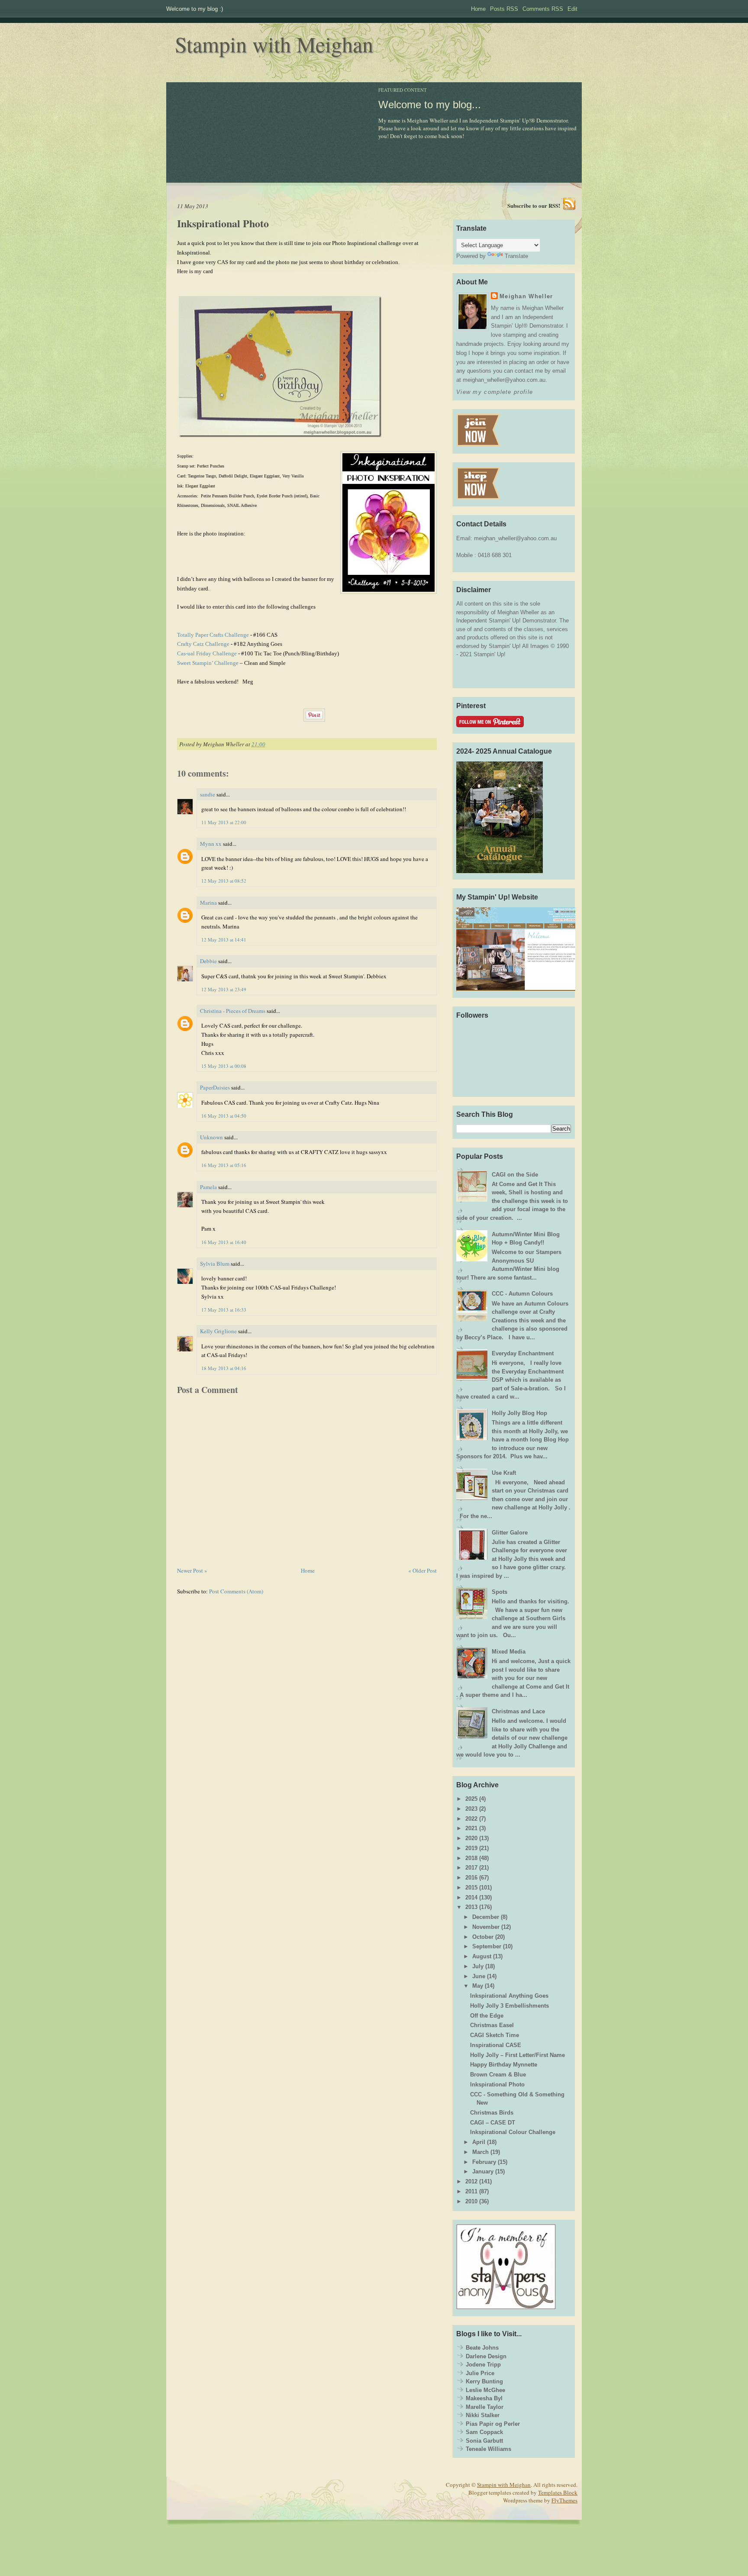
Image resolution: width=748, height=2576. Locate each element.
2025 (471, 1799)
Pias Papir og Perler (493, 2424)
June (479, 1976)
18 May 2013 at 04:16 (224, 1368)
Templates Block (558, 2492)
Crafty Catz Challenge (203, 644)
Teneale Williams (488, 2449)
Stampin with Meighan (274, 44)
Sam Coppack (484, 2432)
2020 (471, 1838)
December (486, 1917)
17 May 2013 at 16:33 (224, 1310)
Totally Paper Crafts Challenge (213, 635)
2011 (471, 2191)
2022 (471, 1819)
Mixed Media (509, 1652)
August (482, 1956)
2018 (471, 1858)
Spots (500, 1592)
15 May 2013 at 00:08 (224, 1066)
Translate (516, 256)
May (478, 1986)
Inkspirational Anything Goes (509, 1996)
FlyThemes (564, 2500)
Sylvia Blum (215, 1264)
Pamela (208, 1187)
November (486, 1927)
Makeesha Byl (484, 2398)
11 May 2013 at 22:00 (224, 822)
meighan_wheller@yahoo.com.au (515, 538)
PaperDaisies (215, 1087)
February (484, 2162)
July (478, 1966)
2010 (471, 2201)
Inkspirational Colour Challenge (513, 2132)
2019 (471, 1848)
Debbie (208, 961)
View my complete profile (495, 392)
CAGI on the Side (515, 1175)
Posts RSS (504, 9)
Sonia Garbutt (484, 2441)
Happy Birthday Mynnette (504, 2065)
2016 (471, 1878)
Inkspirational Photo (223, 223)
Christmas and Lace (518, 1711)
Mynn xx (211, 844)
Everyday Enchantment (523, 1353)
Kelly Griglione (218, 1331)
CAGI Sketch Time (495, 2035)
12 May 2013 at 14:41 (224, 940)
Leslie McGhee (485, 2390)
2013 (471, 1907)
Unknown (211, 1137)
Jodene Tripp (483, 2365)
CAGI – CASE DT (493, 2123)
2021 (471, 1828)
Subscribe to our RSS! (534, 205)
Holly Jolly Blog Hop (519, 1413)
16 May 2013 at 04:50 (224, 1116)
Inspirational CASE (496, 2045)
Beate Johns (482, 2348)
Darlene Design (486, 2356)
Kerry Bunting (484, 2381)
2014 (471, 1897)
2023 (471, 1809)
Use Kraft (504, 1473)
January (483, 2171)
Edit (572, 9)
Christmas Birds (492, 2113)
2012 (471, 2181)
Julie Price (480, 2373)
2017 (471, 1868)
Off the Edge (487, 2016)
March (480, 2152)
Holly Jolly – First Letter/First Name (517, 2055)
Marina (208, 903)
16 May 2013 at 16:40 (224, 1242)
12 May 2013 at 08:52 (224, 881)
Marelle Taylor (485, 2407)
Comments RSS (543, 9)
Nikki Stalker (483, 2415)
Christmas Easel (492, 2025)
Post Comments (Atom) (236, 1591)
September (487, 1946)
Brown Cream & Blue (498, 2075)
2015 (471, 1888)
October (483, 1937)
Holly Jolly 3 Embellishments (509, 2006)
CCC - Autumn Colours (522, 1294)
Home (478, 9)
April (479, 2142)
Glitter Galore (510, 1533)
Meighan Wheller (526, 296)
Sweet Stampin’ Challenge (208, 663)
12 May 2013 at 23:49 (224, 989)
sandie (208, 794)
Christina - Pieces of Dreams (233, 1011)
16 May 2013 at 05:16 (224, 1165)
